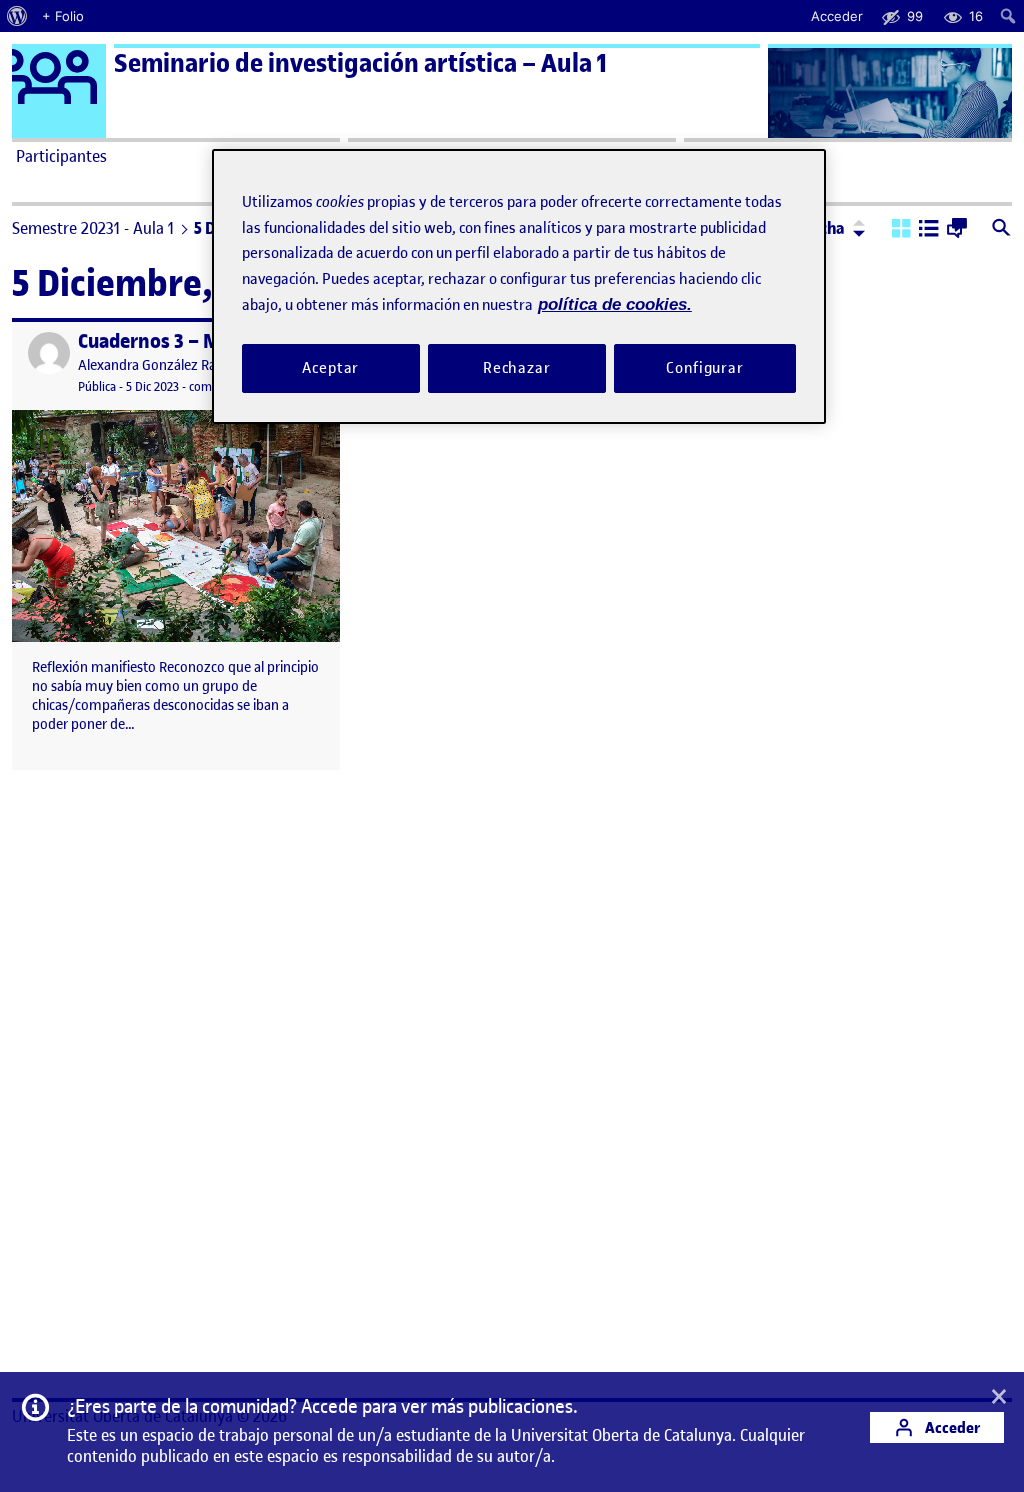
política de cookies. (615, 304)
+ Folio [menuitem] (63, 16)
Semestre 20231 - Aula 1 (93, 228)
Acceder (951, 1427)
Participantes (61, 156)
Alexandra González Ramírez (164, 365)
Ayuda (710, 156)
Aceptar (330, 368)
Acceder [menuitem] (837, 16)
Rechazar (517, 368)
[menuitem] (17, 16)
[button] (901, 230)
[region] (519, 286)
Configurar (705, 368)
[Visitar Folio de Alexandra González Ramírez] (49, 353)
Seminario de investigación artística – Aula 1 (360, 63)
